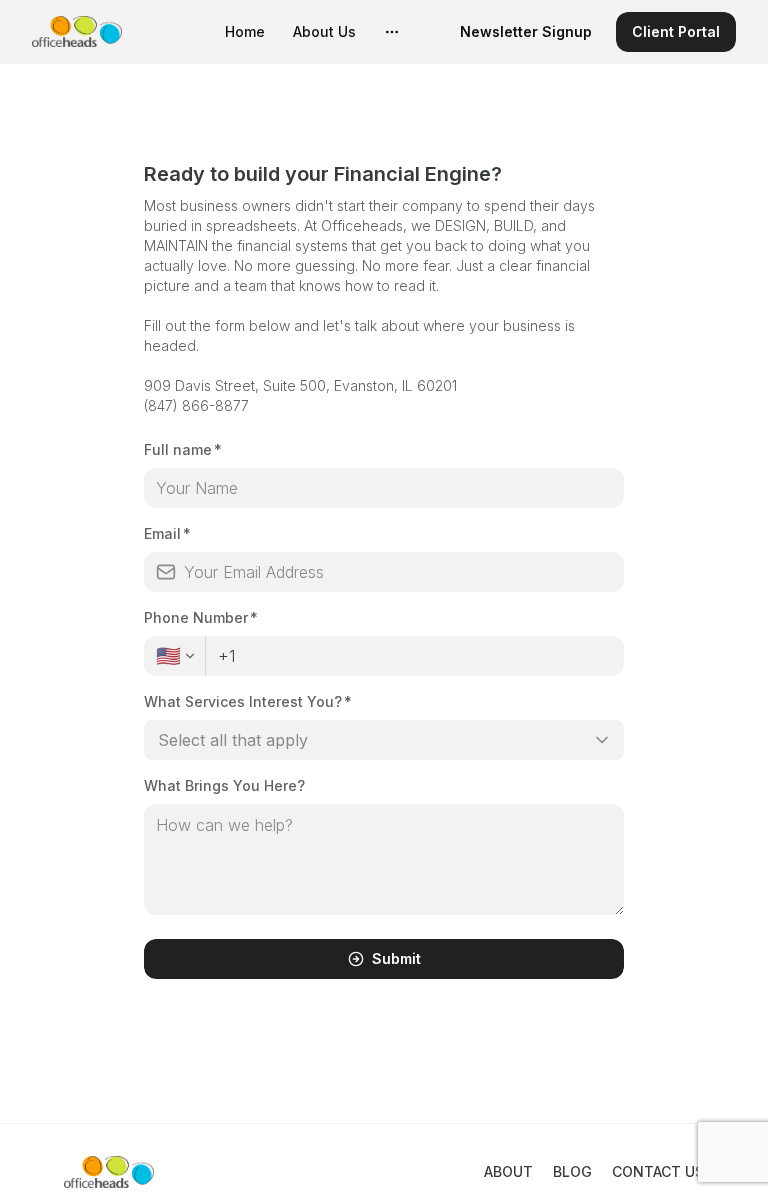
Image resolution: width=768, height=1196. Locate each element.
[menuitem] (245, 32)
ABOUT (508, 1171)
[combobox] (384, 740)
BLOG (572, 1171)
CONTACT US (658, 1171)
